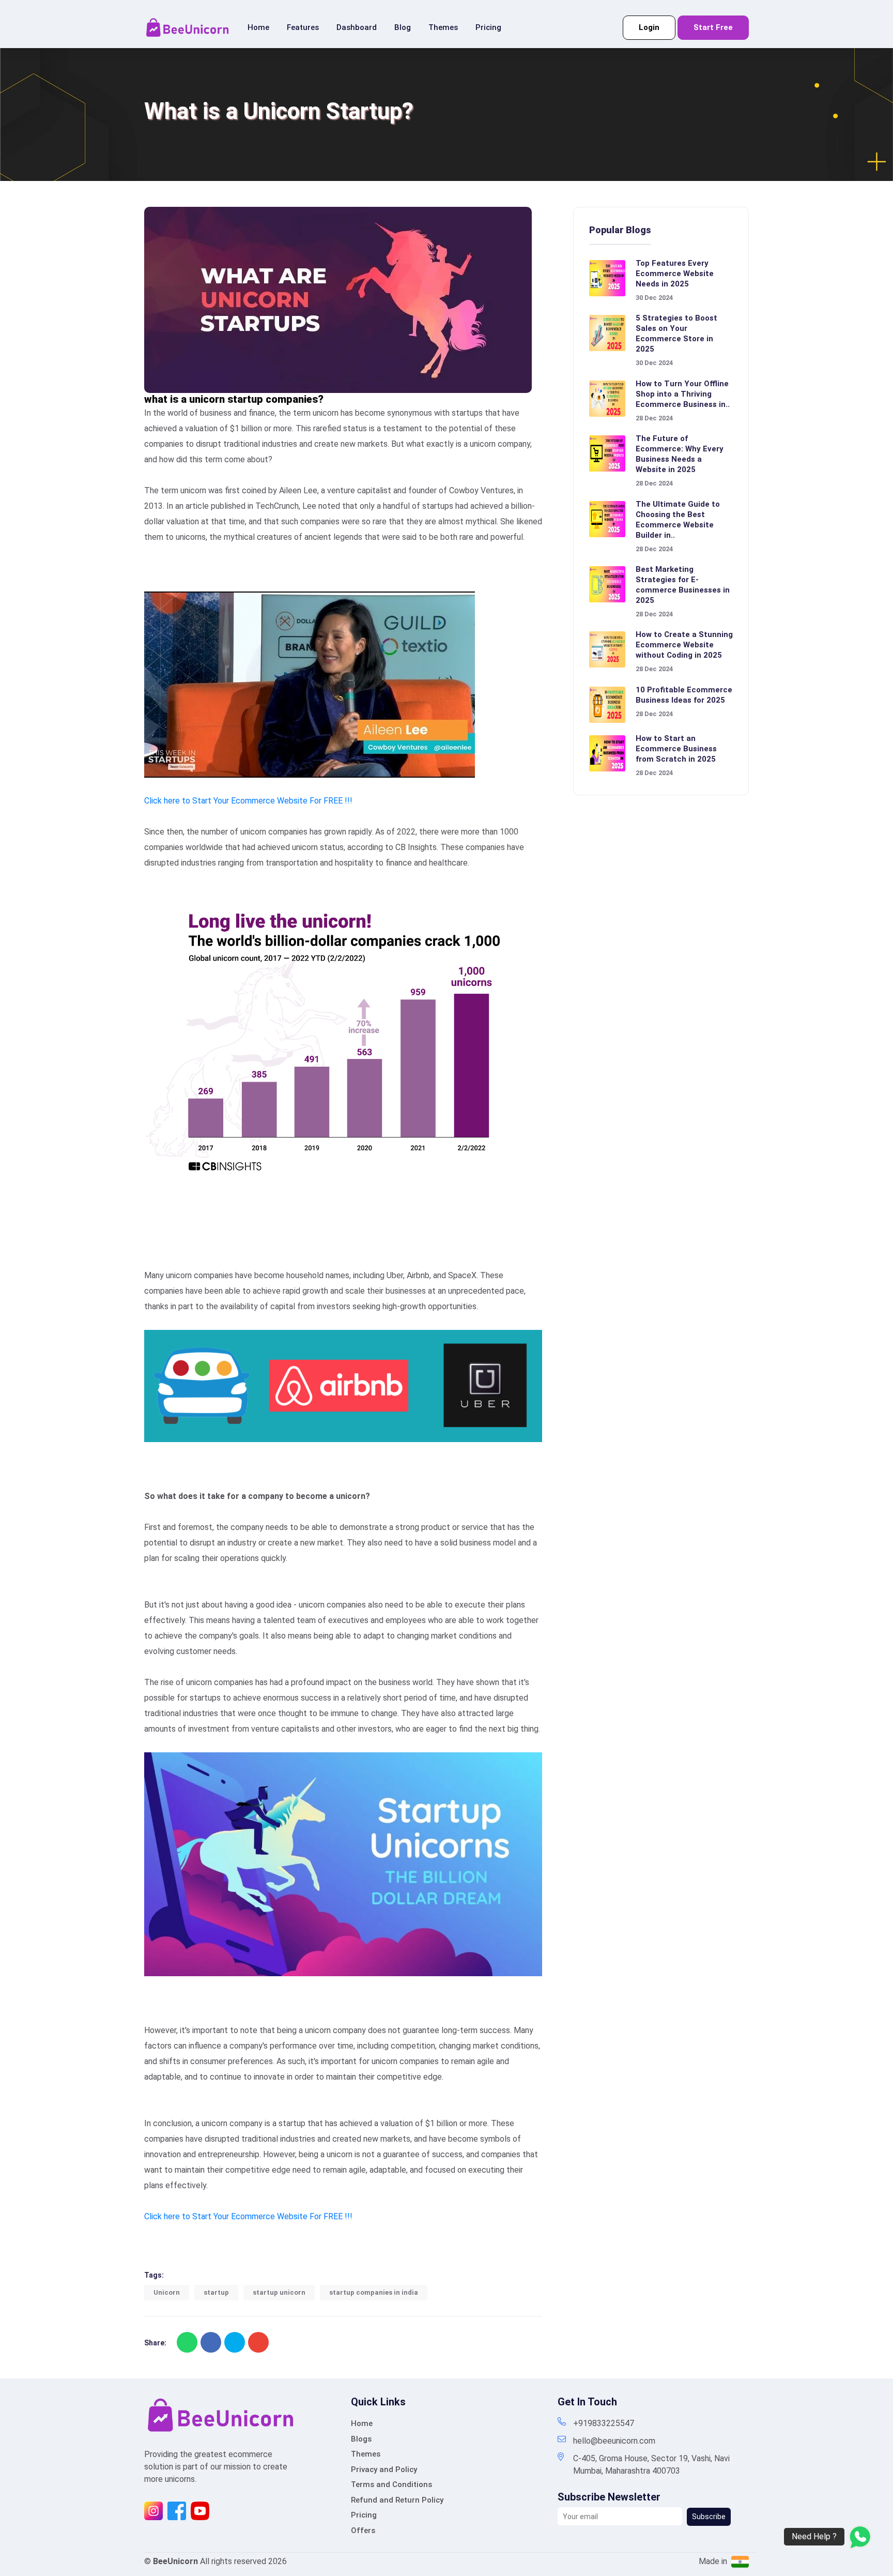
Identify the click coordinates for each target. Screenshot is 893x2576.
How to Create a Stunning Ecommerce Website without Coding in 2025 (684, 645)
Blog (403, 27)
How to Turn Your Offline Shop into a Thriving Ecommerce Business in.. (683, 394)
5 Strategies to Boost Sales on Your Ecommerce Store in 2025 (676, 334)
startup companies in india (374, 2292)
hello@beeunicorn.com (614, 2441)
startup (216, 2292)
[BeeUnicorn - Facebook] (177, 2510)
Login (649, 27)
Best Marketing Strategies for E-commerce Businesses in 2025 (683, 585)
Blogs (361, 2439)
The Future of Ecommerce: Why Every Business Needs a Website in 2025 (680, 454)
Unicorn (167, 2292)
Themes (443, 27)
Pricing (488, 27)
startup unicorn (279, 2292)
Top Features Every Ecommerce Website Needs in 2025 (675, 274)
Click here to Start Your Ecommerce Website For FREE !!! (248, 801)
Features (303, 27)
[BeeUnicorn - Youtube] (200, 2510)
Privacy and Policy (384, 2469)
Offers (363, 2530)
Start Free (713, 27)
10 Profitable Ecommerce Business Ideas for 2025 (684, 695)
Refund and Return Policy (397, 2500)
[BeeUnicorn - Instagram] (153, 2510)
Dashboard (357, 27)
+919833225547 (604, 2423)
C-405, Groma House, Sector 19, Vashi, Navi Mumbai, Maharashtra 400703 (651, 2465)
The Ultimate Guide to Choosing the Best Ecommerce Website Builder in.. (678, 520)
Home (258, 27)
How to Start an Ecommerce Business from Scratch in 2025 (676, 749)
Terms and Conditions (391, 2484)
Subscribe (709, 2517)
